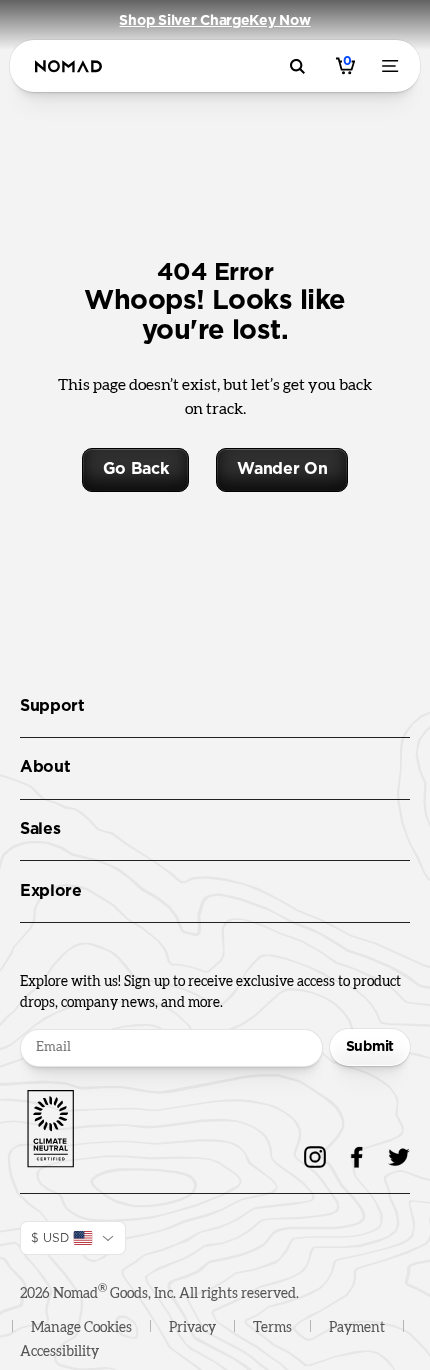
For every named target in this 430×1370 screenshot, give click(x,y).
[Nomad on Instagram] (315, 1157)
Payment (357, 1328)
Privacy (192, 1328)
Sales (40, 829)
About (45, 767)
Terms (272, 1328)
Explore (51, 891)
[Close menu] (394, 66)
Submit (370, 1047)
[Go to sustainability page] (50, 1125)
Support (52, 706)
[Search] (300, 66)
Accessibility (59, 1352)
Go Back (136, 469)
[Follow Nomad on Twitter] (399, 1157)
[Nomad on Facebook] (357, 1157)
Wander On (282, 469)
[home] (68, 66)
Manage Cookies (81, 1328)
